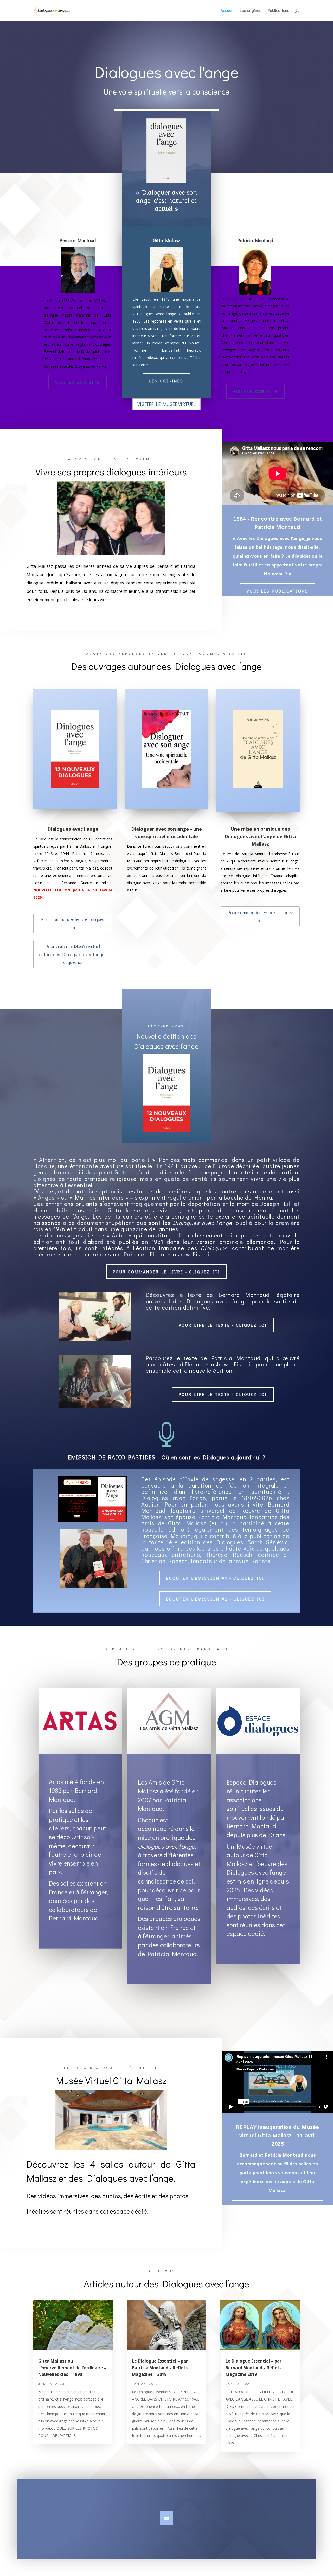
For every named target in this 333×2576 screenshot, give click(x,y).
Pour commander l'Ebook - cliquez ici (260, 917)
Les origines (251, 11)
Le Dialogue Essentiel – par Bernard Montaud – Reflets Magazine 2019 (254, 2368)
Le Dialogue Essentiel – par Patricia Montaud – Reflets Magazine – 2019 (160, 2368)
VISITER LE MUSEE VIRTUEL (166, 404)
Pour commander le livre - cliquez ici (73, 923)
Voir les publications (277, 591)
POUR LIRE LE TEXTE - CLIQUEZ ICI (223, 1325)
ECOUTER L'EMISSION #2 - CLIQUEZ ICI (215, 1599)
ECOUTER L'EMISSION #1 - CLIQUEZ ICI (215, 1578)
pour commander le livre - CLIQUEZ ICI (166, 1272)
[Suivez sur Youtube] (166, 2518)
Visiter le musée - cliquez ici (278, 2211)
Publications (279, 11)
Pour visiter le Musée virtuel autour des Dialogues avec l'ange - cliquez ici (73, 954)
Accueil (227, 11)
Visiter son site (78, 382)
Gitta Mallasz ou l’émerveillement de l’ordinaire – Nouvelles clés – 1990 (72, 2368)
